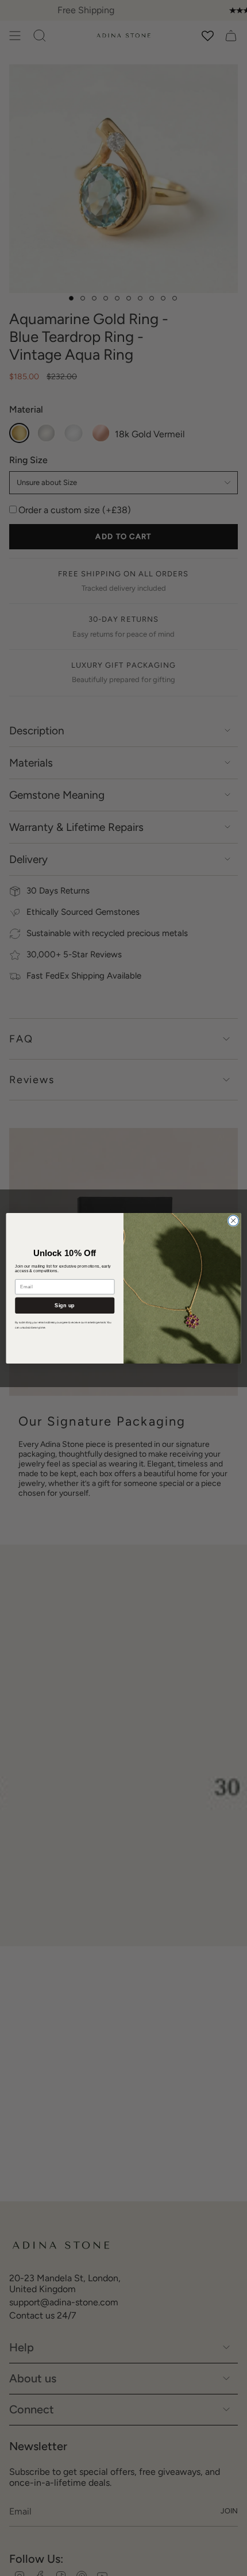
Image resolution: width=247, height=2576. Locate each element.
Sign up (65, 1305)
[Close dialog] (233, 1220)
